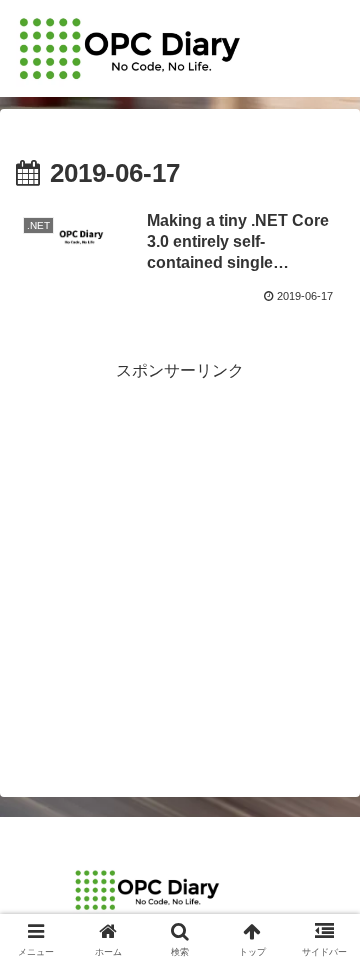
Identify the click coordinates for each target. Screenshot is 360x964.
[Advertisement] (180, 566)
